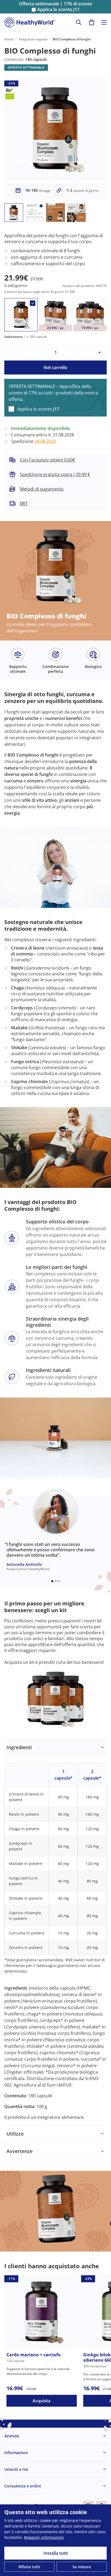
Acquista (41, 2401)
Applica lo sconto (58, 10)
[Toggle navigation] (104, 22)
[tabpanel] (55, 1932)
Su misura (82, 2567)
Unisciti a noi (16, 2469)
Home (9, 39)
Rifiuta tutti (29, 2567)
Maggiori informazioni (44, 2537)
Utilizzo (15, 2134)
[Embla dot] (52, 1581)
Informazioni (16, 2453)
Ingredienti (19, 1747)
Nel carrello (55, 367)
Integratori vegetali (33, 39)
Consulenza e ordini (23, 2486)
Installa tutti (56, 2553)
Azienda (12, 2436)
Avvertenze (20, 2151)
